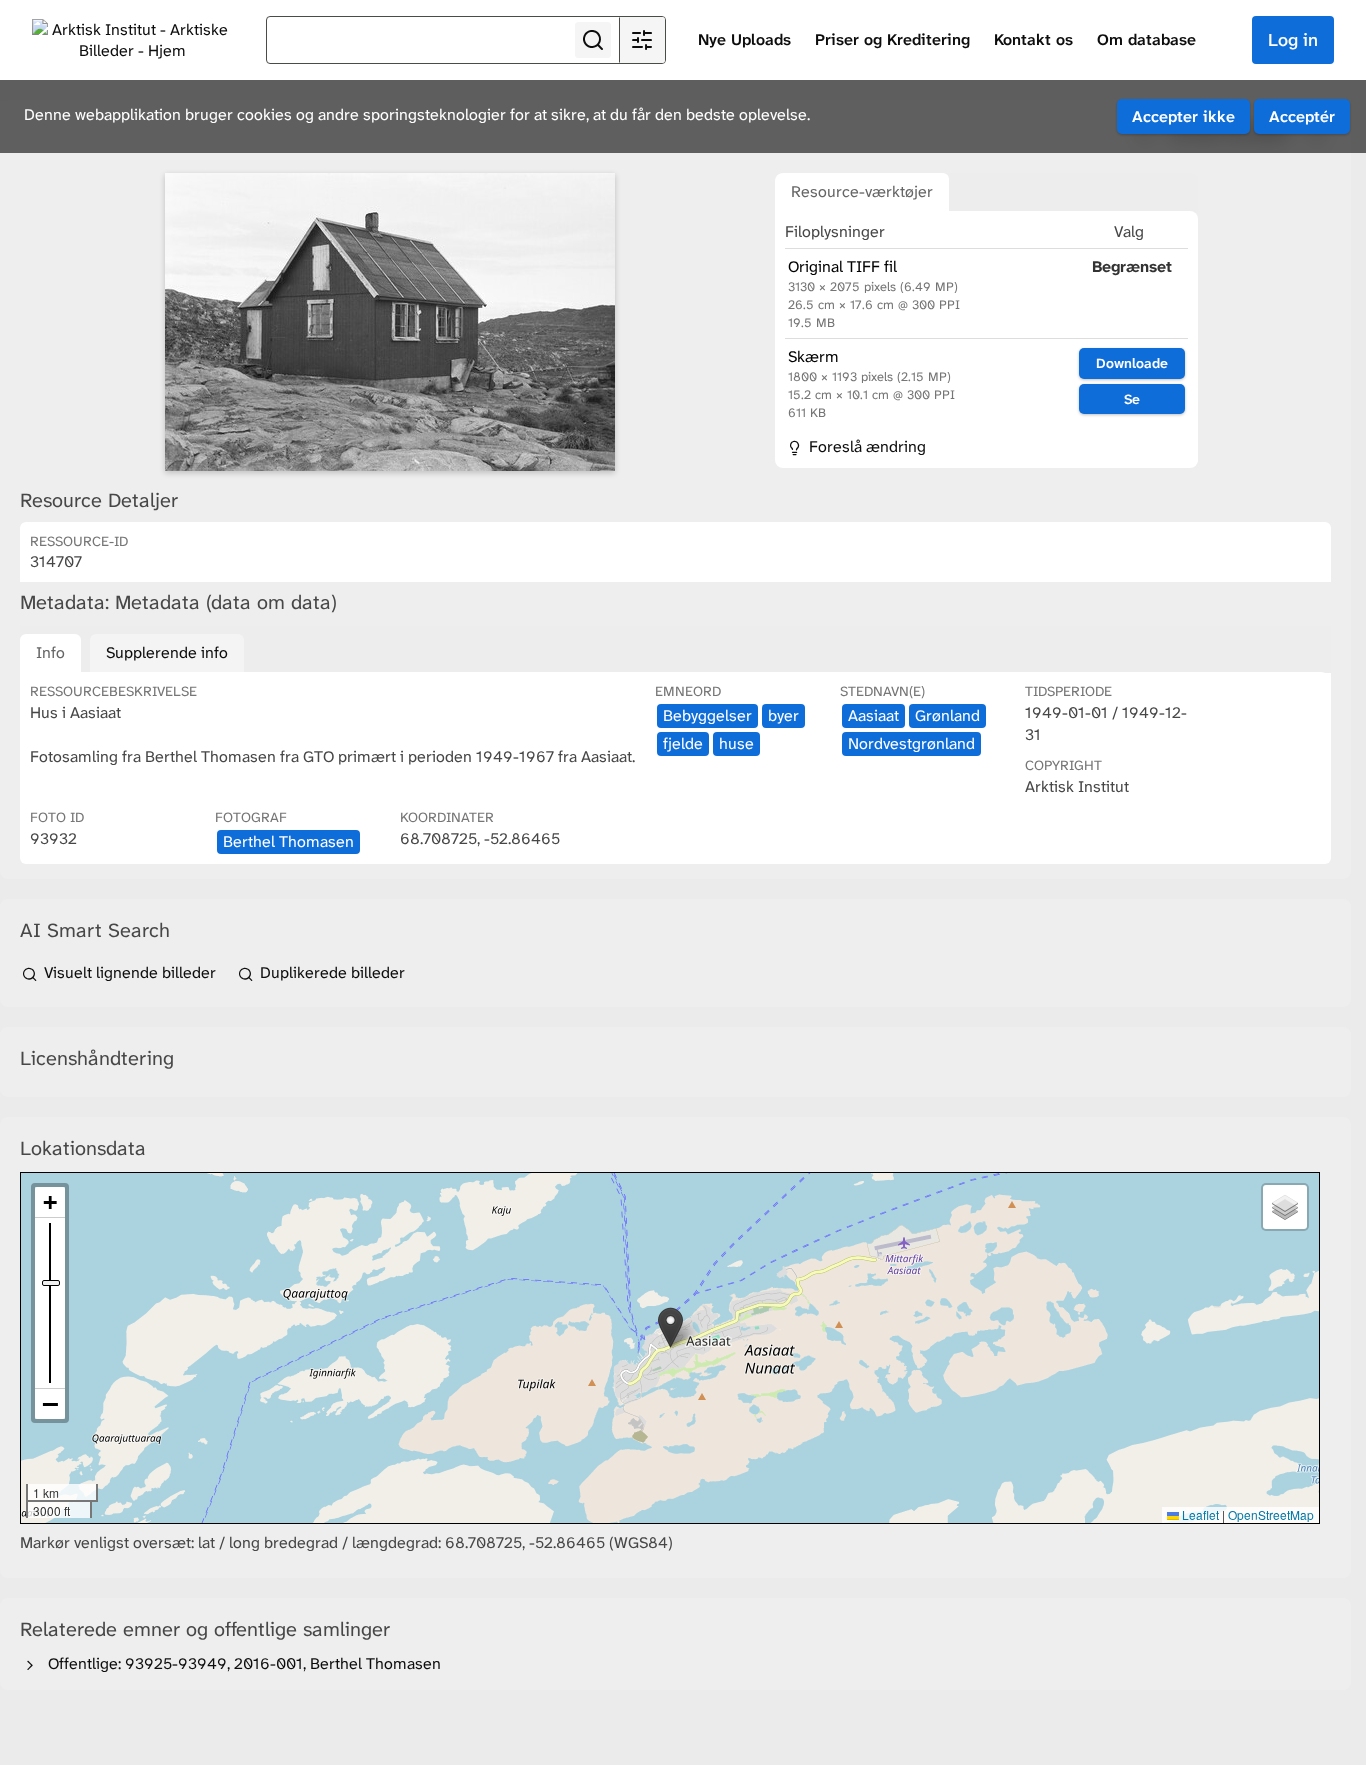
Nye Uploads (744, 39)
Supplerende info (167, 652)
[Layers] (1285, 1207)
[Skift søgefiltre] (642, 40)
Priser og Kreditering (892, 39)
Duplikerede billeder (330, 972)
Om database (1146, 39)
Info (50, 652)
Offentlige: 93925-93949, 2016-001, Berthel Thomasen (240, 1663)
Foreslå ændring (865, 446)
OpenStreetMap (1271, 1514)
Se (1132, 399)
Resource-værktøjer (862, 191)
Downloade (1132, 363)
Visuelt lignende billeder (130, 972)
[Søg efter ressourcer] (593, 40)
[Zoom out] (50, 1404)
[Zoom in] (50, 1202)
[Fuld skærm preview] (390, 322)
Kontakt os (1033, 39)
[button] (670, 1327)
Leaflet (1199, 1514)
